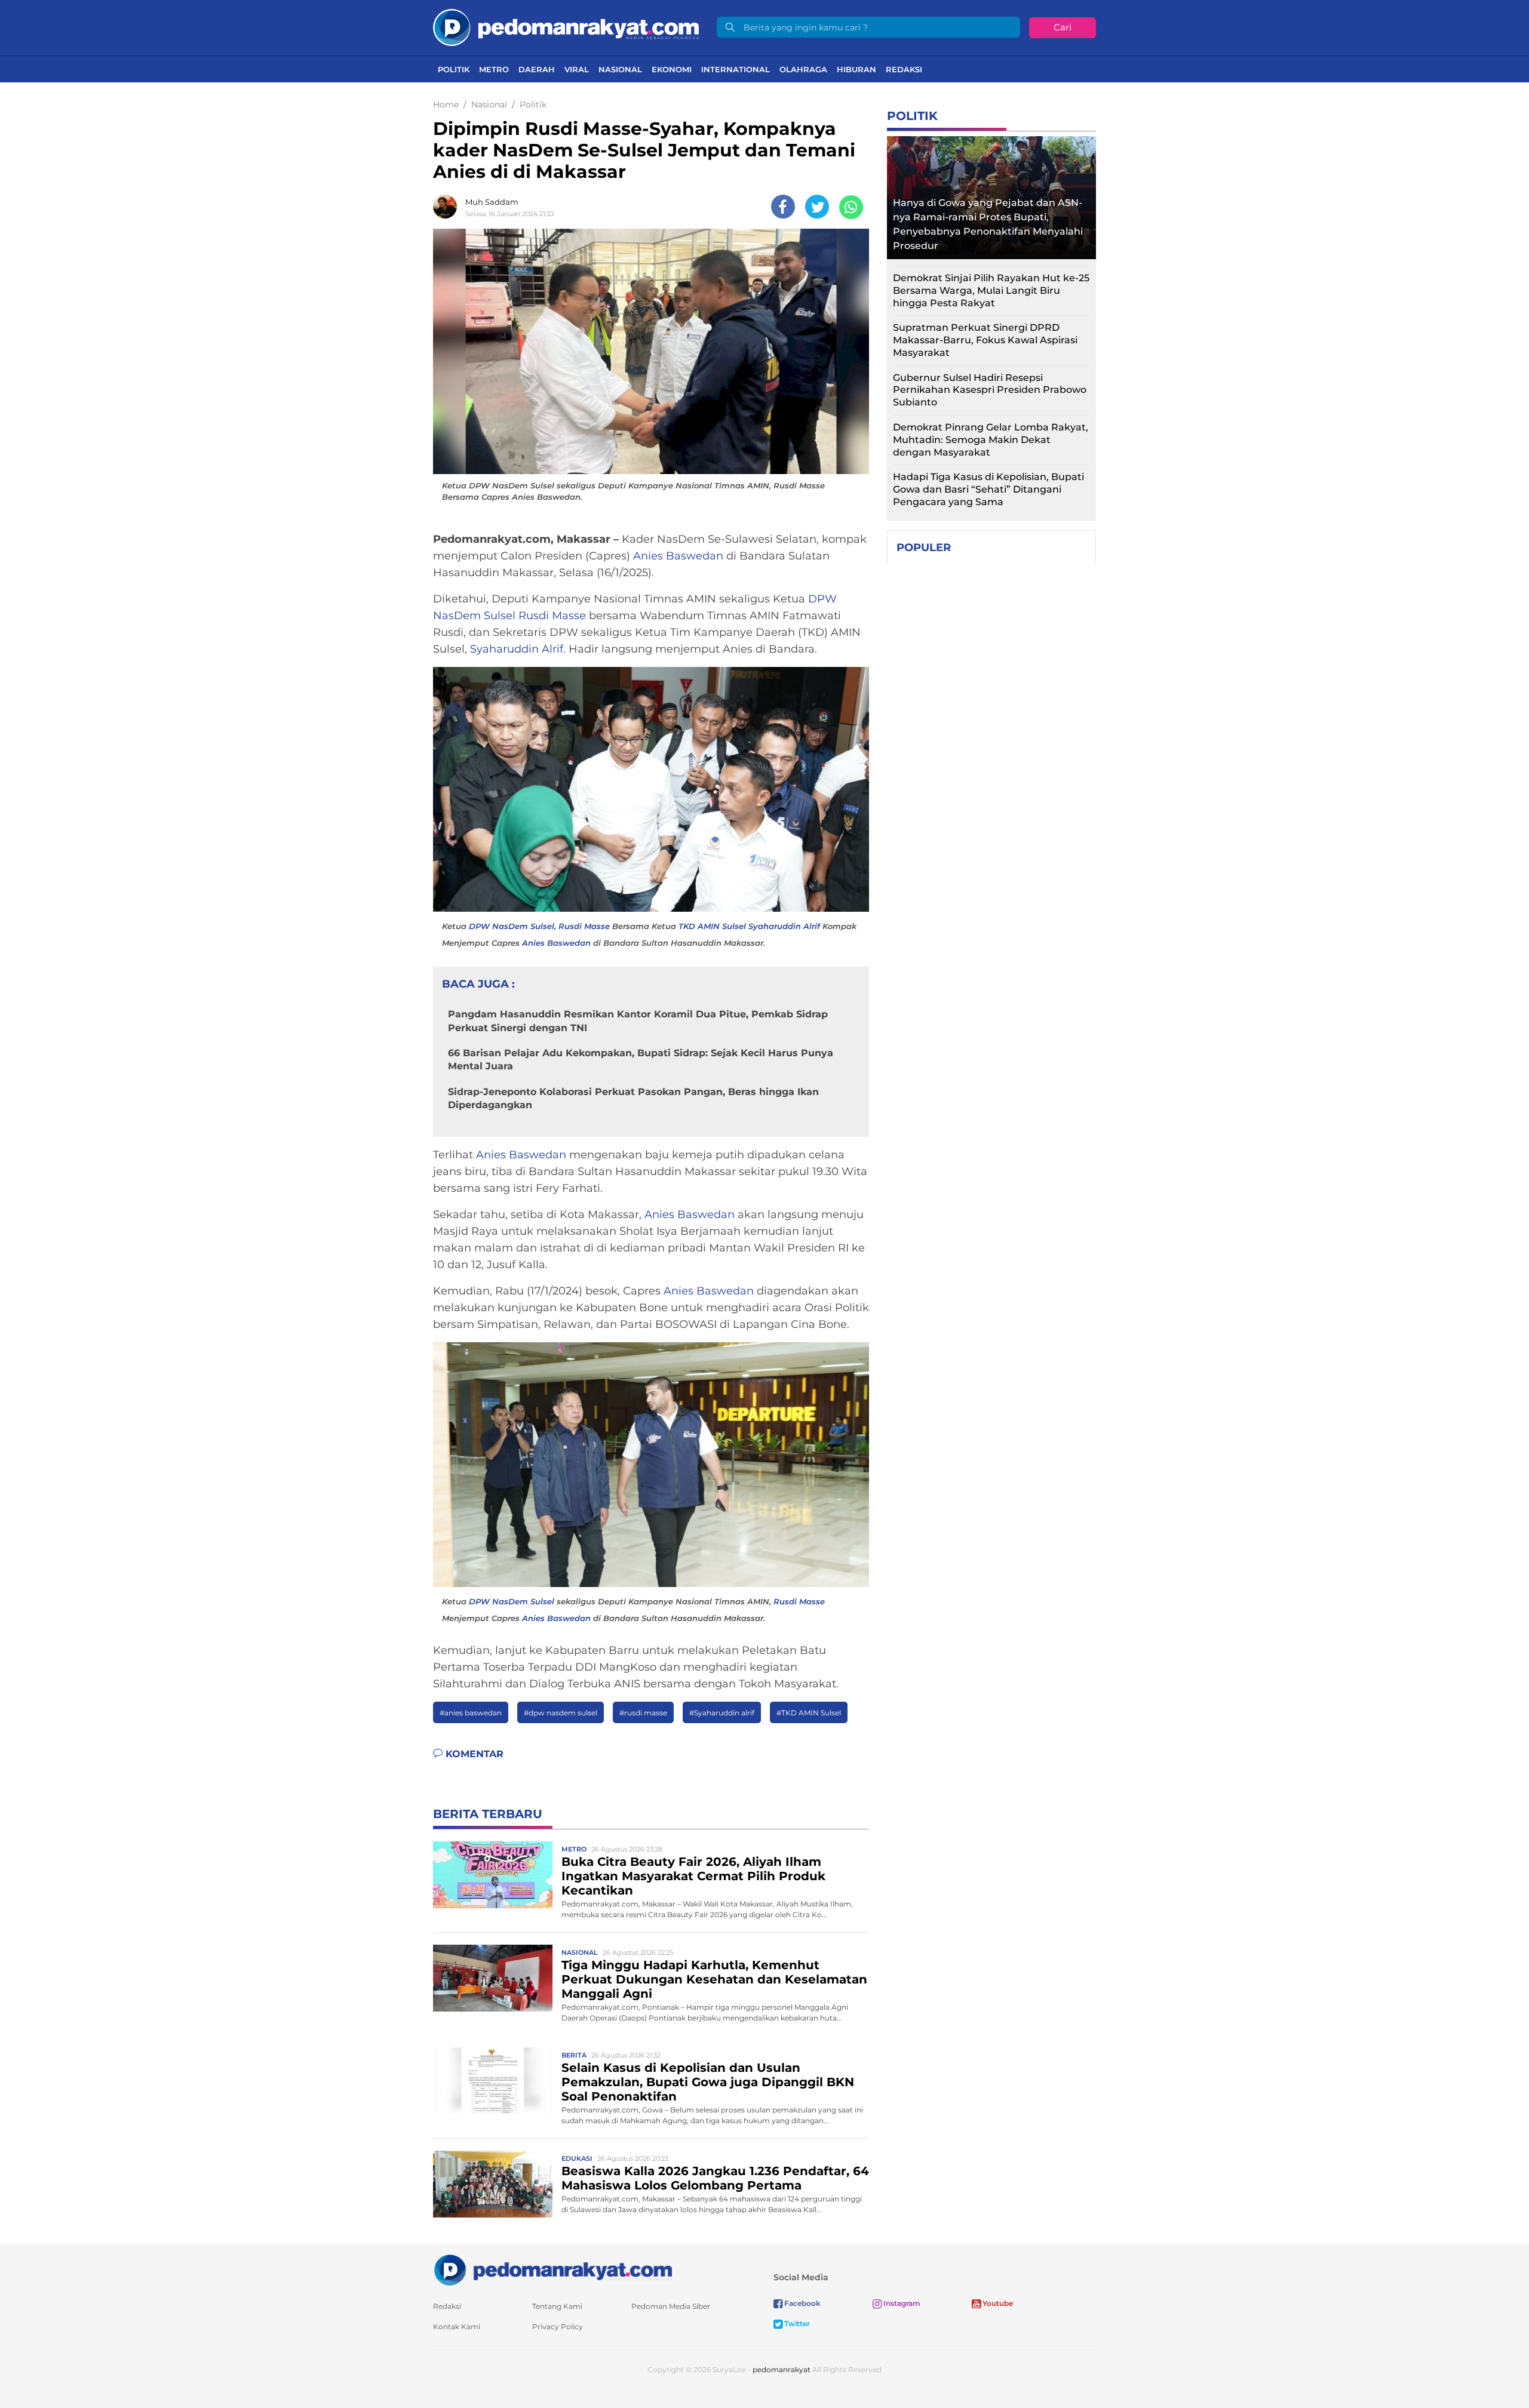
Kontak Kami (457, 2326)
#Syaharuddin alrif (722, 1713)
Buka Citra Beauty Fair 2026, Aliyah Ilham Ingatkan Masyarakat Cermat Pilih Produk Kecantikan (693, 1876)
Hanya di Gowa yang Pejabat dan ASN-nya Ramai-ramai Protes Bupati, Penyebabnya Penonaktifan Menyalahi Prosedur (988, 224)
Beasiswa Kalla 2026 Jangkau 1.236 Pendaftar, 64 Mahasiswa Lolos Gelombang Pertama (715, 2178)
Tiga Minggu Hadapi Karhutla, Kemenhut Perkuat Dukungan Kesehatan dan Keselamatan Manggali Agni (714, 1979)
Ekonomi (672, 69)
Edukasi (577, 2158)
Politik (454, 69)
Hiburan (856, 69)
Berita (574, 2055)
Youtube (997, 2303)
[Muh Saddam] (448, 207)
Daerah (537, 69)
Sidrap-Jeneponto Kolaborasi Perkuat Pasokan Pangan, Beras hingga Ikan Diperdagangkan (633, 1098)
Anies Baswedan (678, 556)
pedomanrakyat (782, 2369)
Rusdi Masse (552, 616)
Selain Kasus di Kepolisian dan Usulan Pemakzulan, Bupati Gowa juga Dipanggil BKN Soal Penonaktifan (708, 2082)
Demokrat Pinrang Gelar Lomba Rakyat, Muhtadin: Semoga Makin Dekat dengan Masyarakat (991, 440)
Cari (1063, 27)
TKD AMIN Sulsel (712, 926)
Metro (494, 69)
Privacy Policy (558, 2326)
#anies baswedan (471, 1713)
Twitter (796, 2324)
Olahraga (803, 69)
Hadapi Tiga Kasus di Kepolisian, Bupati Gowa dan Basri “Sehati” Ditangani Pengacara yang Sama (988, 489)
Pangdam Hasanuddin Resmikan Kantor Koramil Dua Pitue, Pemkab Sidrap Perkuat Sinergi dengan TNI (638, 1021)
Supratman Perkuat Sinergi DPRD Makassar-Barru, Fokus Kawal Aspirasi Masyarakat (985, 340)
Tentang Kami (557, 2306)
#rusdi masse (643, 1713)
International (736, 69)
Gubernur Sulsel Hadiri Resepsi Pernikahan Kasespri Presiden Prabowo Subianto (990, 390)
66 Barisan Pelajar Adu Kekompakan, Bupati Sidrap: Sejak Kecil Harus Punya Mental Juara (641, 1060)
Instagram (901, 2303)
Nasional (620, 69)
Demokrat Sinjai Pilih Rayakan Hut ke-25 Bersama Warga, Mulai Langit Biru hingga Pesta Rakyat (991, 290)
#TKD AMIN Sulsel (809, 1713)
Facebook (802, 2303)
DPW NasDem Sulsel (512, 926)
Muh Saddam (492, 202)
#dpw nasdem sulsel (561, 1713)
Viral (577, 69)
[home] (552, 2269)
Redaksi (904, 69)
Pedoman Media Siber (671, 2306)
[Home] (566, 27)
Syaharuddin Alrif (517, 649)
